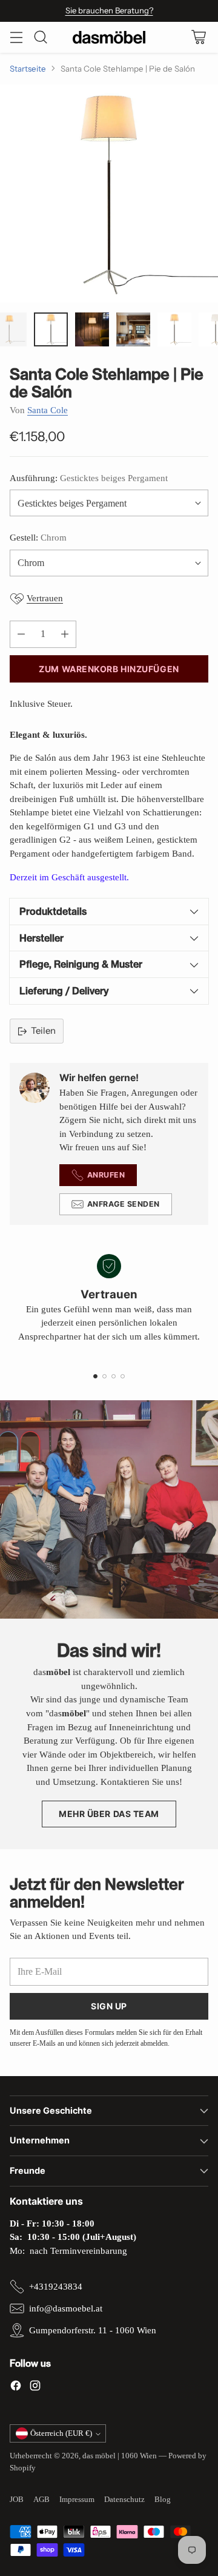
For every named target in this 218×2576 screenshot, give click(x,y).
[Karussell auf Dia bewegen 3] (114, 1376)
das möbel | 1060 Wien (120, 2456)
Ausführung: (89, 478)
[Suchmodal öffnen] (40, 37)
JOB (17, 2499)
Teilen (43, 1030)
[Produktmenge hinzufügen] (65, 634)
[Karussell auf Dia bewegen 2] (104, 1376)
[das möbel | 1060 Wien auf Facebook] (16, 2388)
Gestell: (38, 538)
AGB (41, 2499)
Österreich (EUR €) (61, 2433)
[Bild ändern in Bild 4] (133, 329)
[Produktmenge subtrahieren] (21, 634)
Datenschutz (124, 2499)
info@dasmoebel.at (66, 2308)
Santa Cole (48, 410)
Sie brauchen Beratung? (109, 10)
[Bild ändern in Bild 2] (51, 329)
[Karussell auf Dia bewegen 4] (123, 1376)
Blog (163, 2499)
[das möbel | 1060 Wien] (109, 37)
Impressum (77, 2499)
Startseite (28, 69)
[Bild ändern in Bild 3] (92, 329)
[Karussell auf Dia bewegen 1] (95, 1376)
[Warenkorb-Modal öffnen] (198, 37)
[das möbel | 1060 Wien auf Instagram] (35, 2388)
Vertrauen (45, 598)
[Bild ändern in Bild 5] (174, 329)
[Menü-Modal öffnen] (16, 37)
